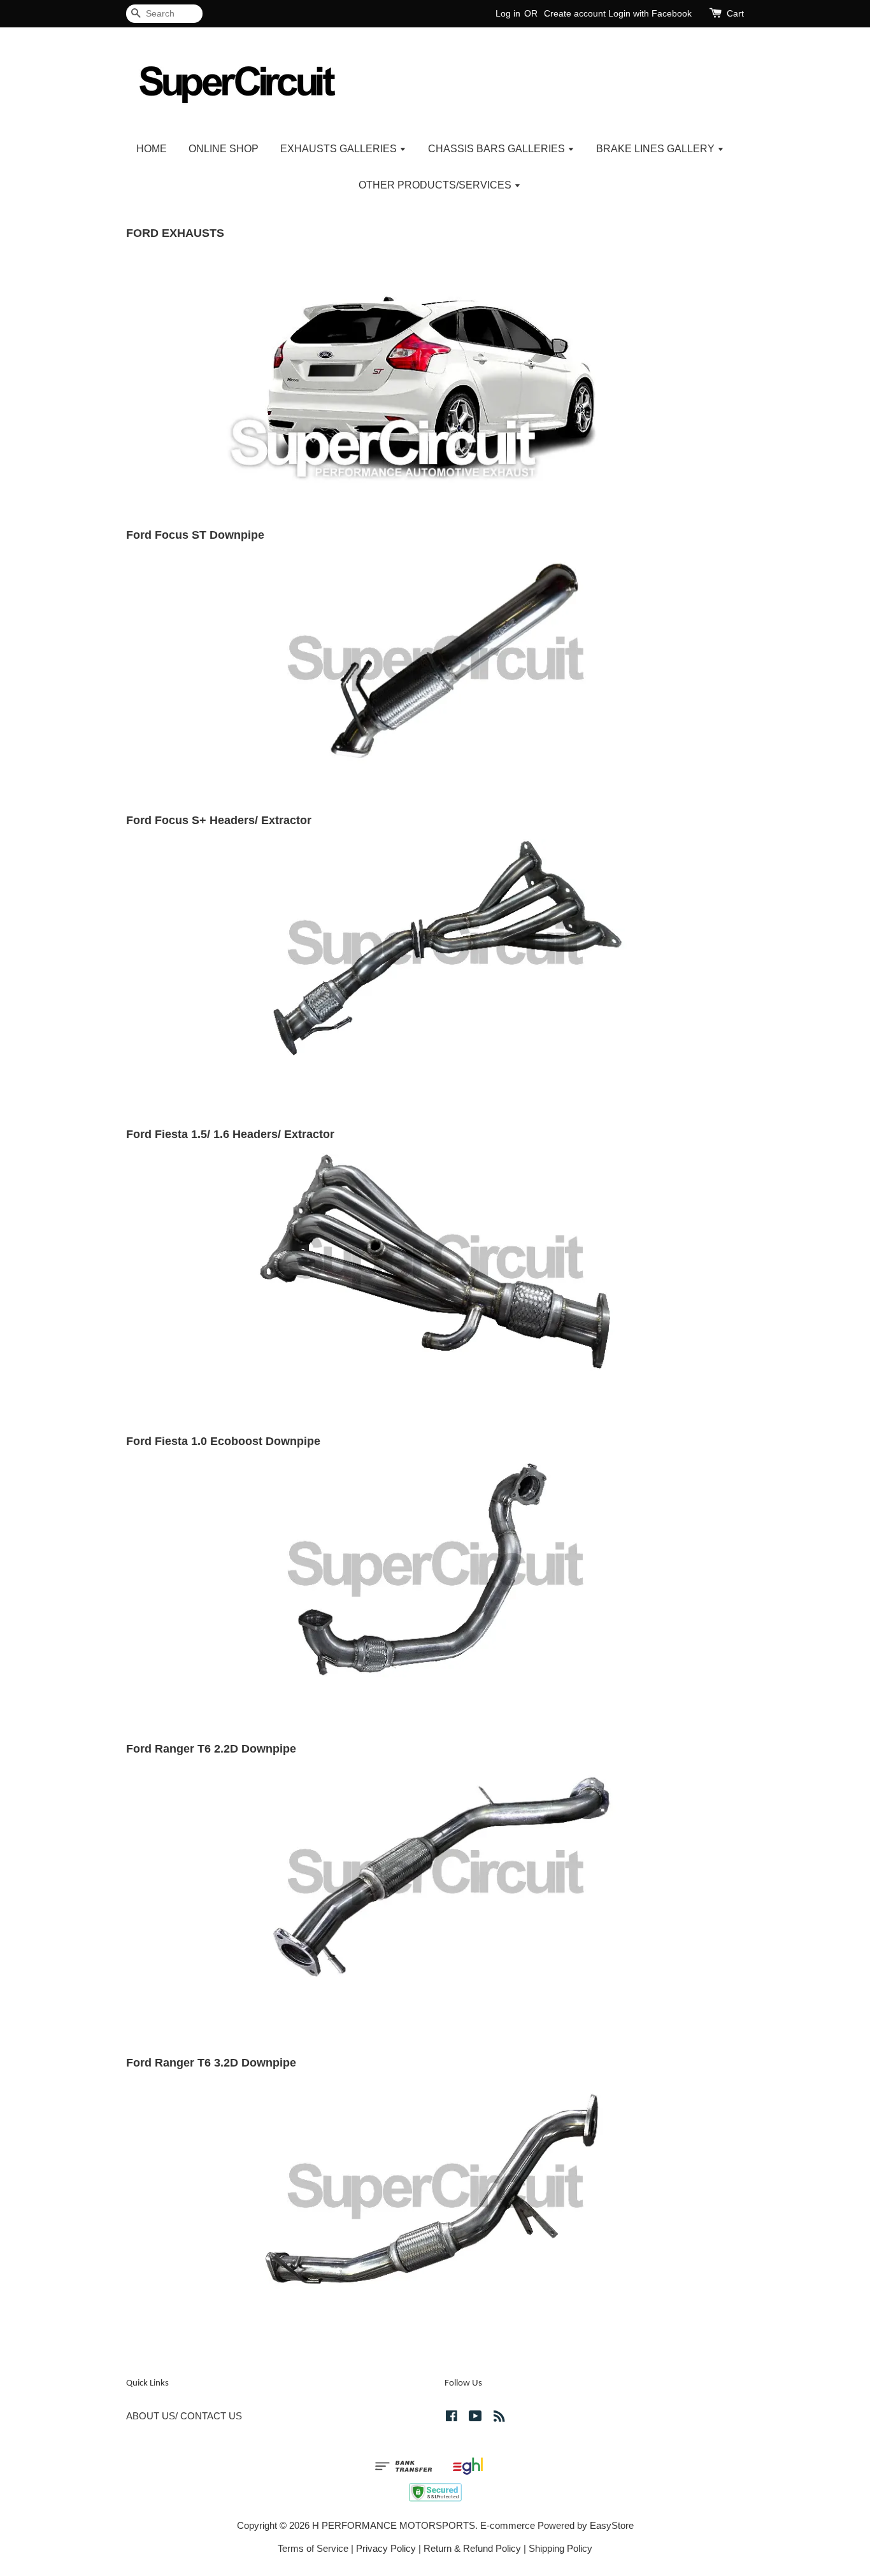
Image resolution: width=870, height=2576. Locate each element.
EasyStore (612, 2525)
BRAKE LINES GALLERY (657, 149)
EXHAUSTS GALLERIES (340, 149)
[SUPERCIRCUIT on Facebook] (452, 2418)
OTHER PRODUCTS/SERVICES (436, 185)
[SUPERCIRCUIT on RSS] (499, 2418)
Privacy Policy (386, 2548)
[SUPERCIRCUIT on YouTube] (475, 2418)
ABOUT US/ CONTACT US (184, 2416)
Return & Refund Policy (472, 2548)
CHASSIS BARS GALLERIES (498, 149)
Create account (575, 13)
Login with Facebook (650, 13)
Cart (735, 13)
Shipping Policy (560, 2548)
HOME (152, 149)
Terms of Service (313, 2548)
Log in (508, 13)
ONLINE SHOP (224, 149)
